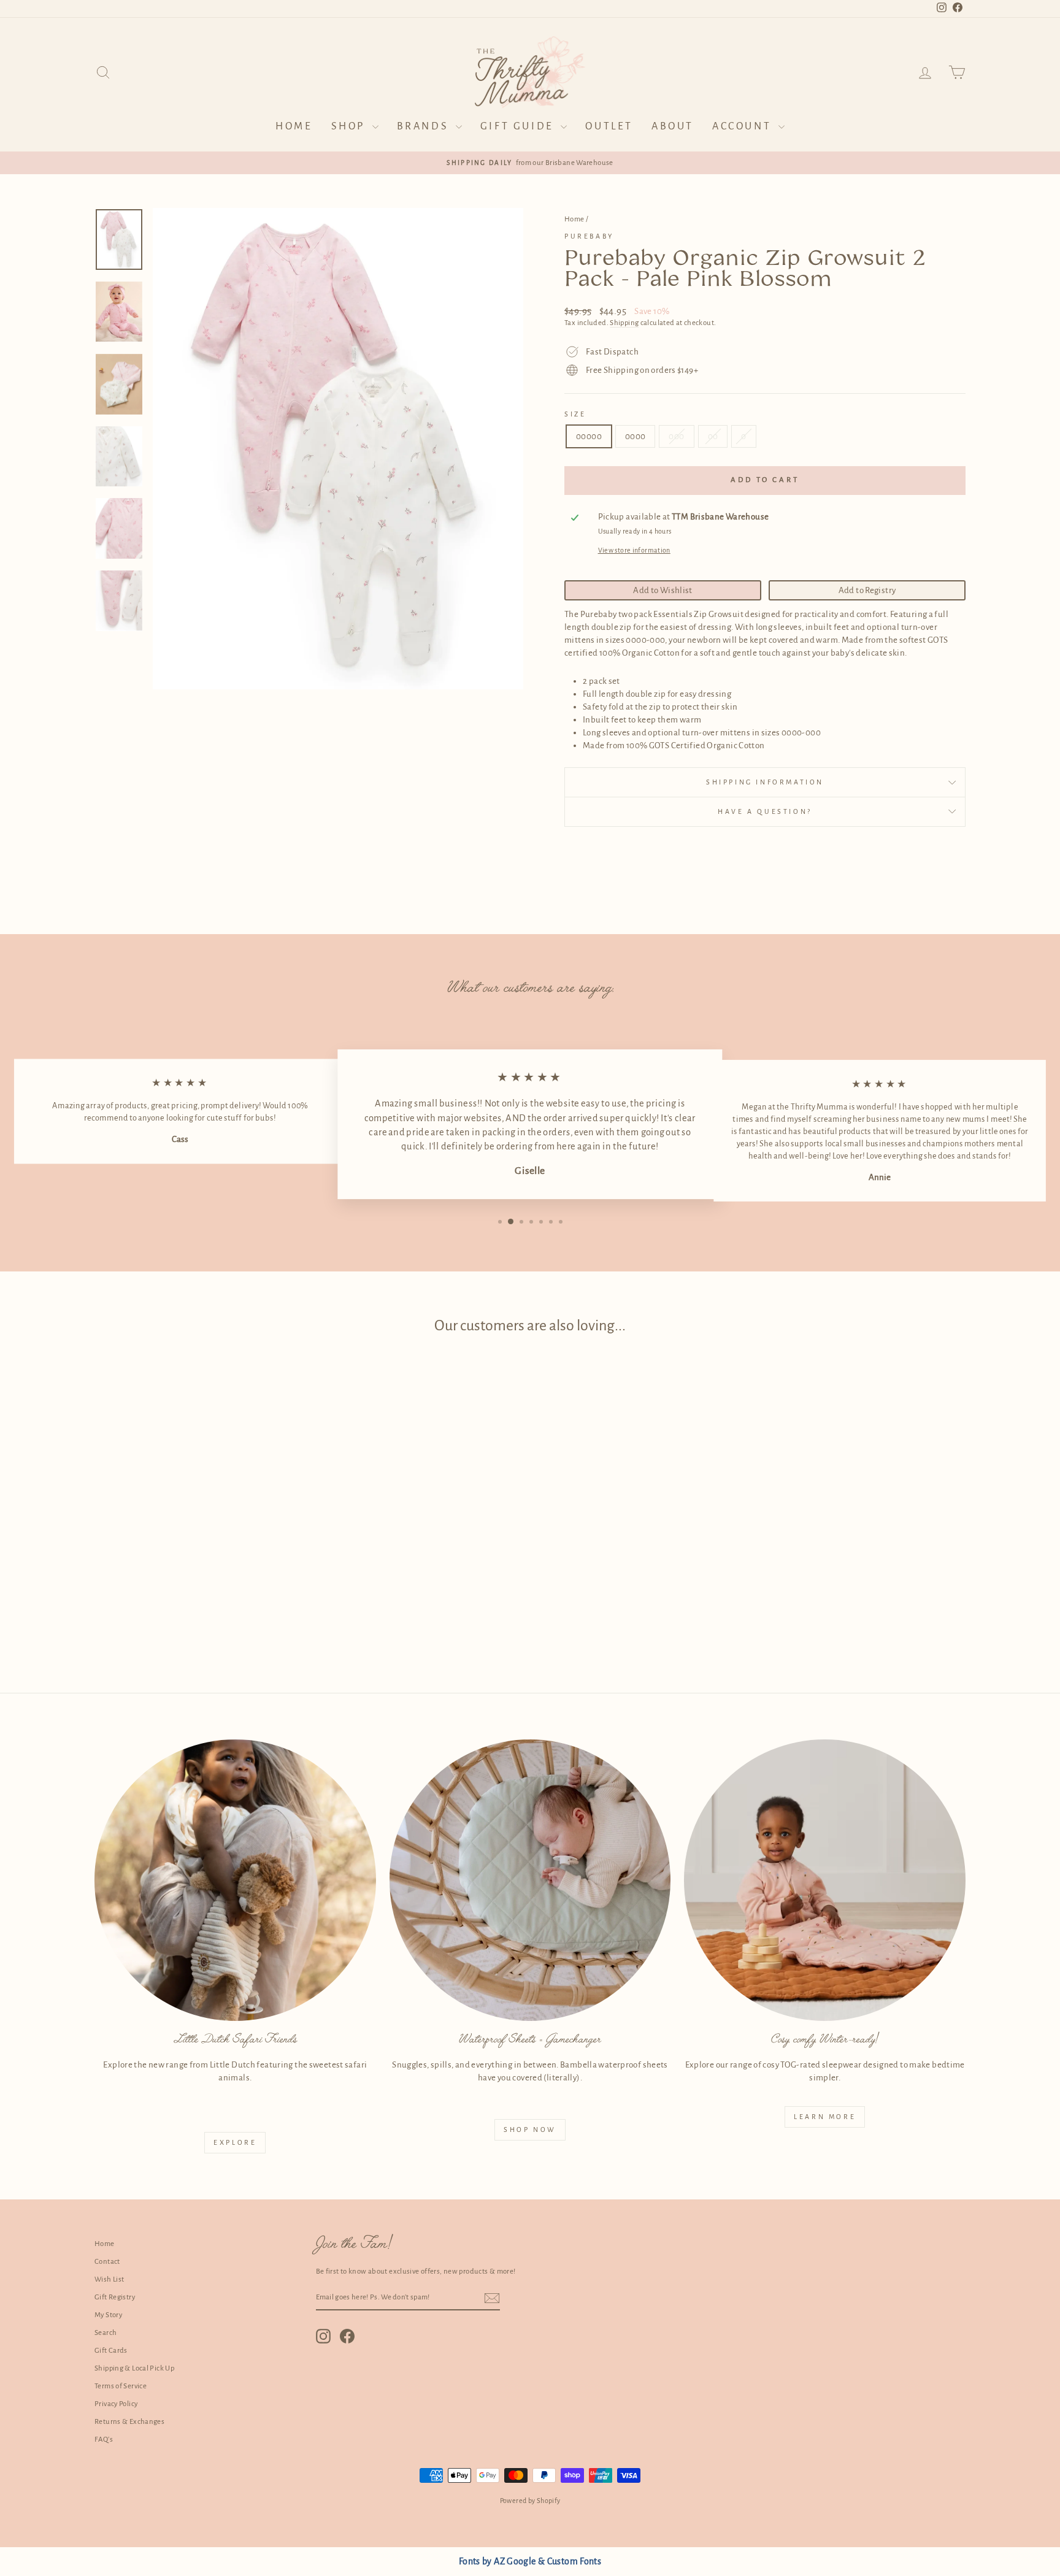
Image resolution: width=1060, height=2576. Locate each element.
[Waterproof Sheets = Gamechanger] (530, 1880)
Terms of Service (121, 2386)
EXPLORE (235, 2142)
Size (575, 414)
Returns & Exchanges (129, 2422)
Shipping (624, 323)
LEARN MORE (825, 2117)
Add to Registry (867, 590)
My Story (108, 2315)
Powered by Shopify (530, 2501)
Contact (107, 2262)
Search (106, 2333)
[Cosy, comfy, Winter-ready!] (825, 1880)
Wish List (109, 2279)
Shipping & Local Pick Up (134, 2368)
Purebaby (589, 236)
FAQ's (104, 2440)
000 (676, 436)
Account (744, 126)
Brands (425, 126)
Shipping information (765, 782)
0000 (636, 436)
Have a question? (765, 811)
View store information (634, 550)
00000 (589, 436)
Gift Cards (111, 2351)
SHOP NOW (530, 2129)
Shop (350, 126)
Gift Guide (519, 126)
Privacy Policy (116, 2404)
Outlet (609, 126)
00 (713, 436)
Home (294, 126)
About (673, 126)
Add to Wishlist (663, 590)
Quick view (198, 1558)
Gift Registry (115, 2297)
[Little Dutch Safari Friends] (235, 1880)
